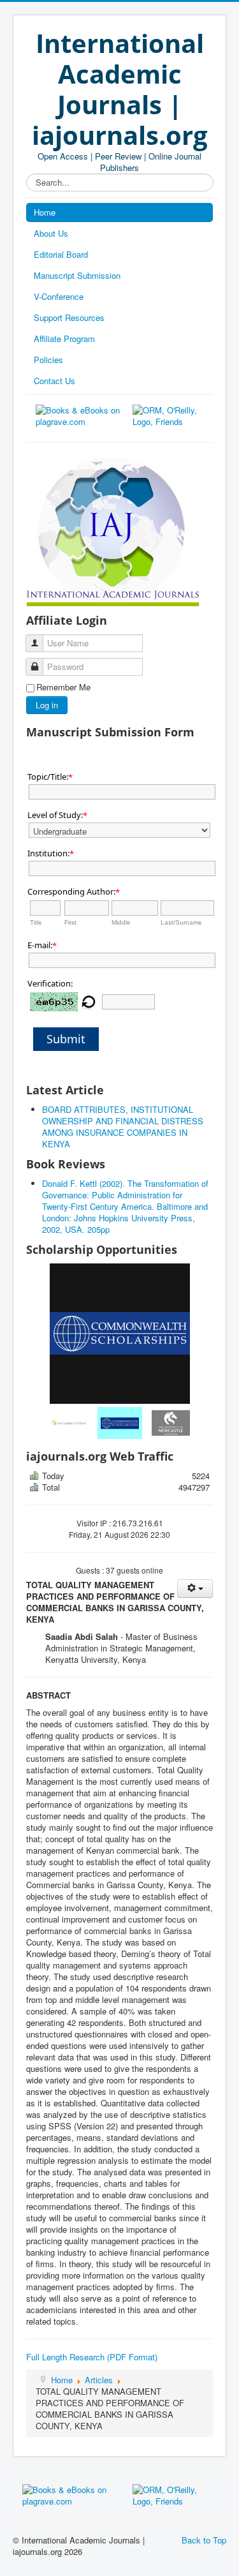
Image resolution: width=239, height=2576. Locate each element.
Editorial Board (61, 254)
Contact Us (54, 381)
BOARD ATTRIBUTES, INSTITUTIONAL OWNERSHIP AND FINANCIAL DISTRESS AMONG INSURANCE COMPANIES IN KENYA (123, 1127)
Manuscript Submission (77, 275)
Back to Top (204, 2540)
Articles (99, 2380)
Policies (48, 360)
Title (36, 922)
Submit (66, 1039)
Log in (47, 705)
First (70, 922)
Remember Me (63, 687)
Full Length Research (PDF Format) (92, 2357)
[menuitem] (69, 1423)
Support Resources (69, 317)
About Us (51, 233)
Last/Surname (181, 922)
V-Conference (59, 296)
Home (45, 212)
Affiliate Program (64, 339)
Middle (121, 922)
